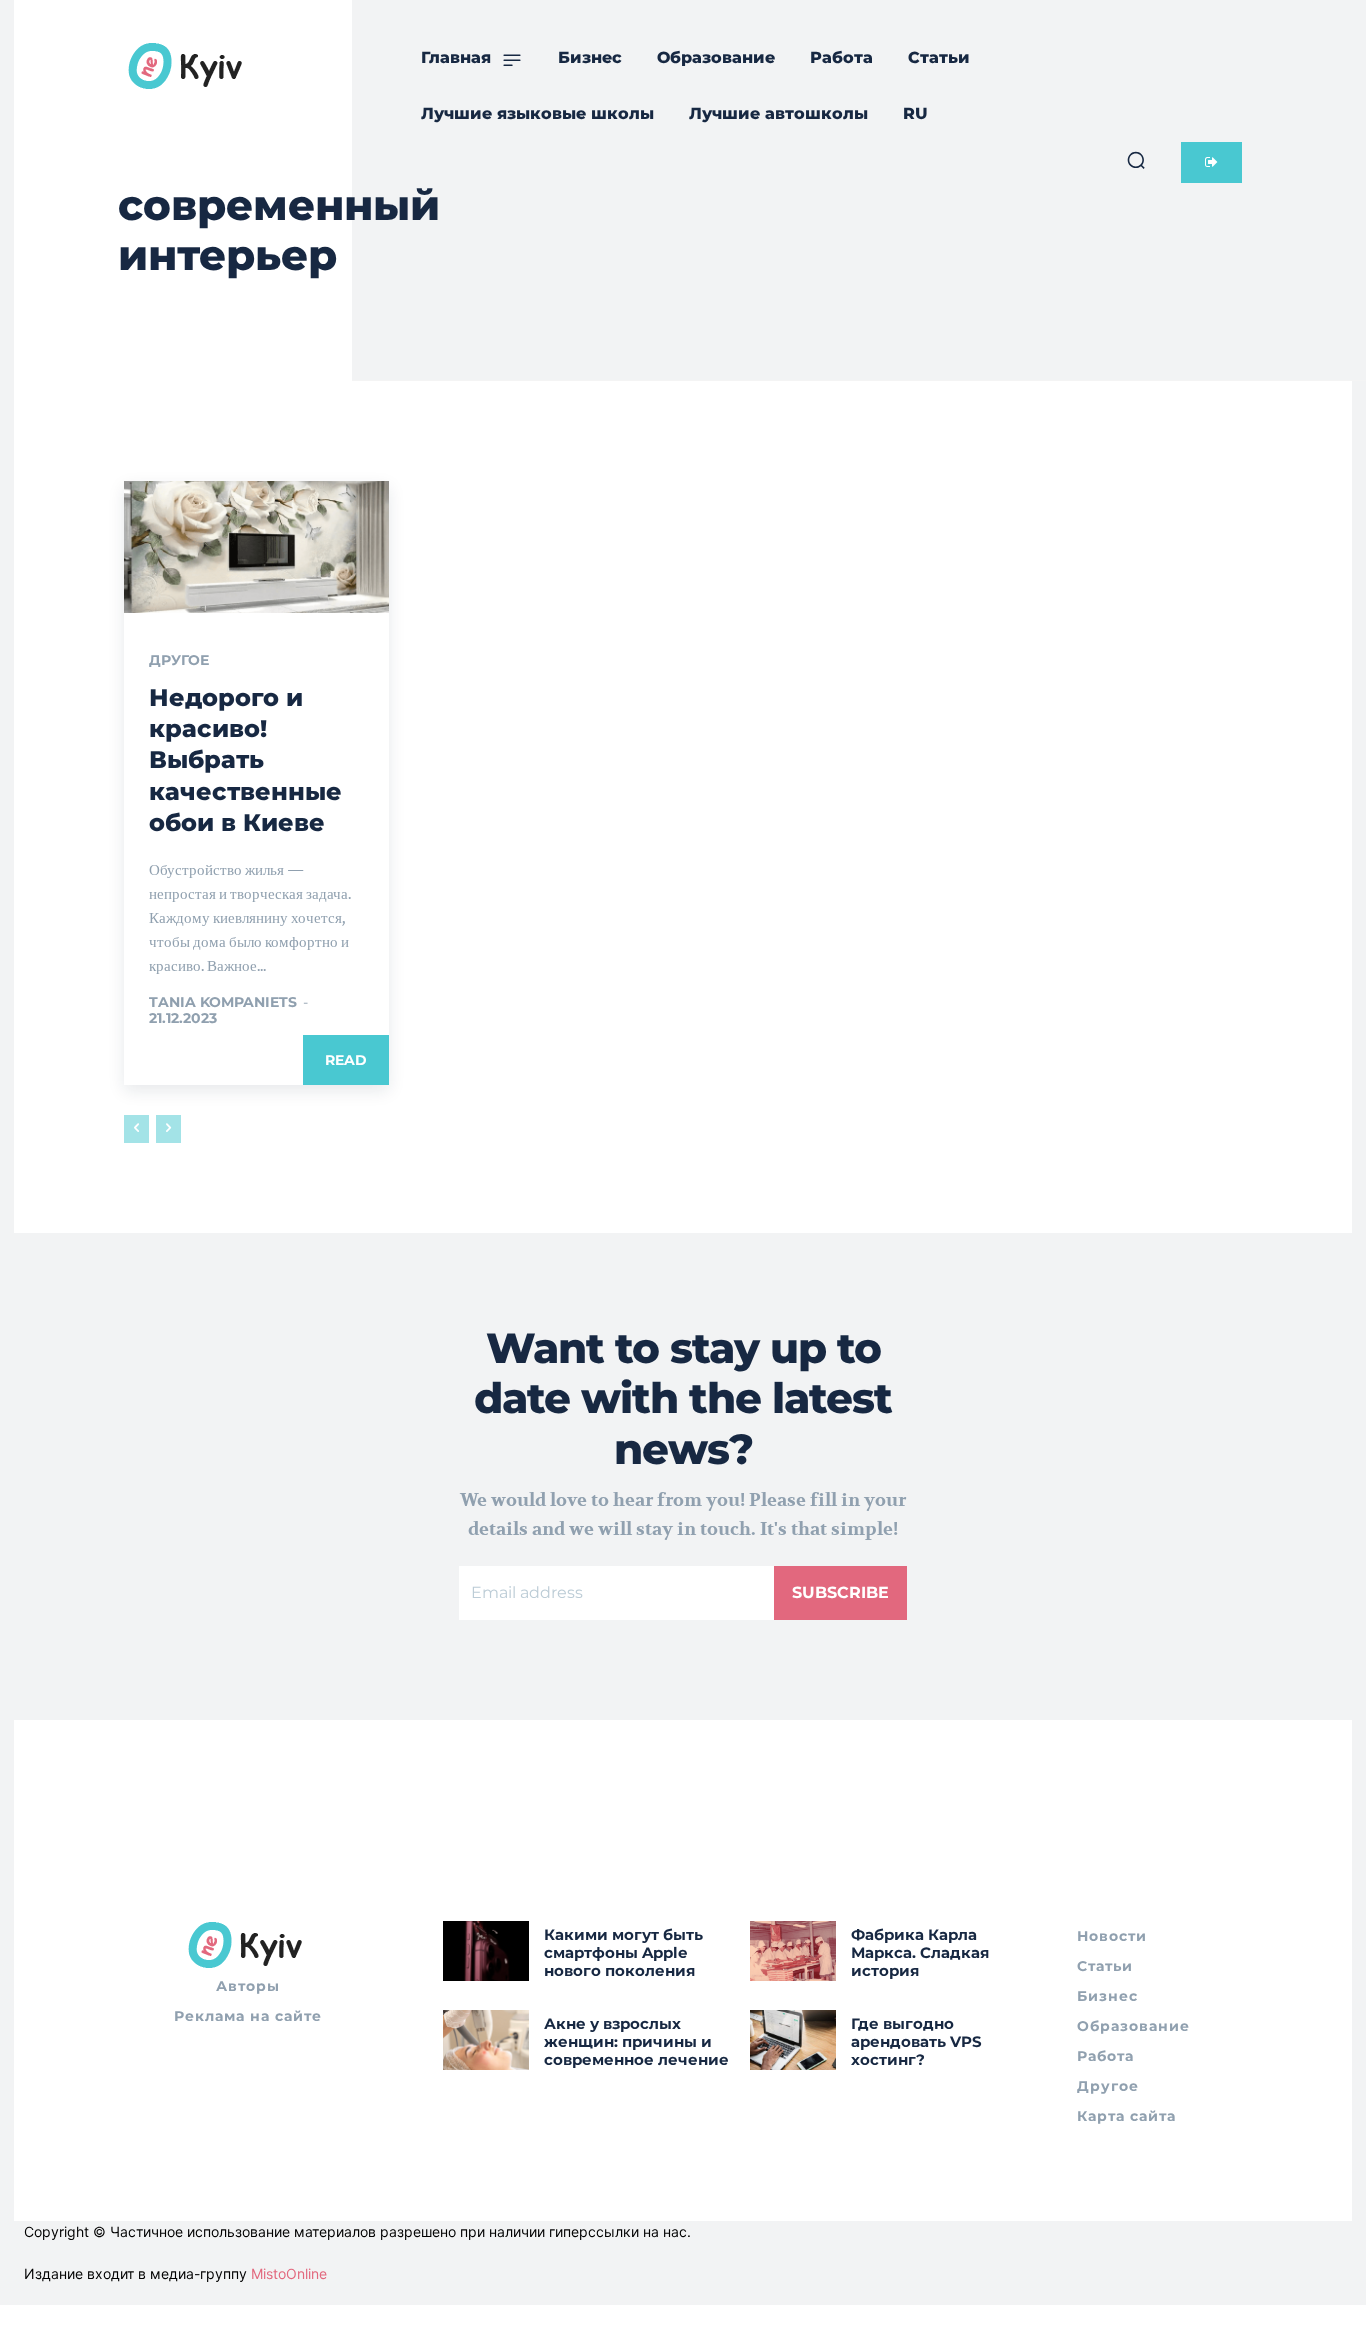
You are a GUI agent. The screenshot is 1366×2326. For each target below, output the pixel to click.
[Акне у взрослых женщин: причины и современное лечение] (486, 2040)
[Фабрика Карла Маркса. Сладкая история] (793, 1951)
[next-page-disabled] (168, 1129)
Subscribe (840, 1592)
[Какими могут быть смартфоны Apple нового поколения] (486, 1951)
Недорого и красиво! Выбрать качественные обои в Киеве (245, 760)
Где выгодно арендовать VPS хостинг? (916, 2041)
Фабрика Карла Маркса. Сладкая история (920, 1952)
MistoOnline (289, 2273)
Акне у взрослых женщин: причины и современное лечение (636, 2041)
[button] (1136, 160)
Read (346, 1060)
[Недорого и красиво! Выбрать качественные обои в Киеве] (256, 547)
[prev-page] (136, 1129)
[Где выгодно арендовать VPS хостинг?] (793, 2040)
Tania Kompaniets (223, 1002)
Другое (179, 660)
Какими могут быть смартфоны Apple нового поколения (623, 1952)
